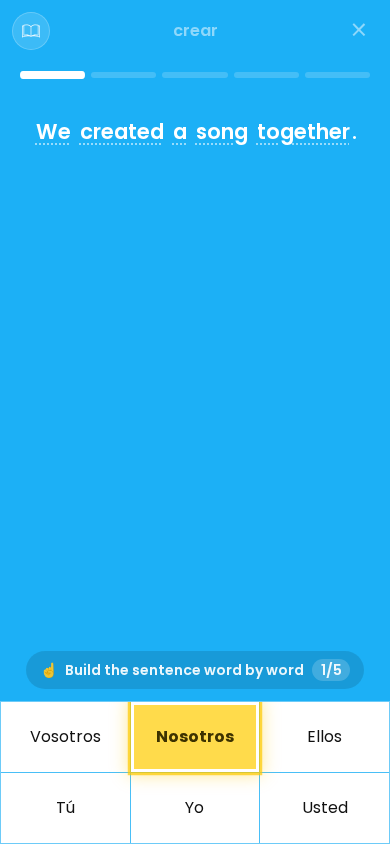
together (303, 131)
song (222, 131)
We (53, 131)
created (122, 131)
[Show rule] (31, 31)
